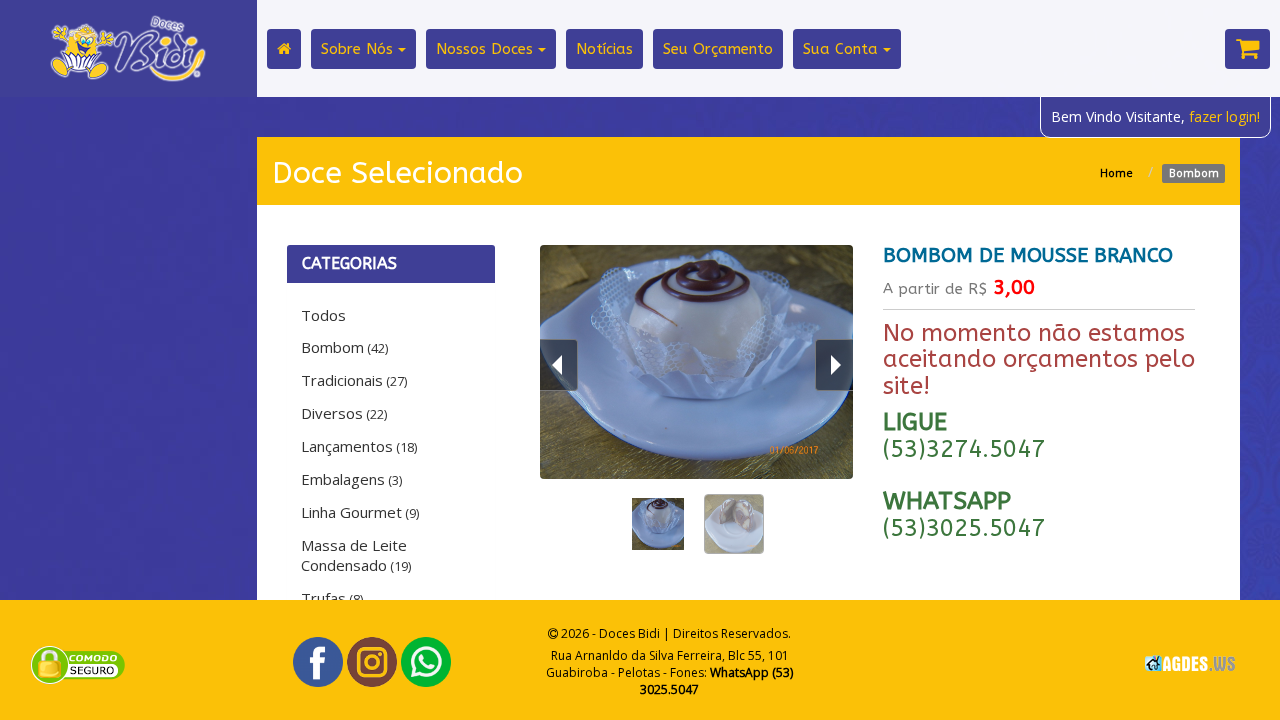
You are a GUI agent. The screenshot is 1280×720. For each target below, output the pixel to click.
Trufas (332, 598)
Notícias (604, 49)
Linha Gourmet (360, 512)
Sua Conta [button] (843, 49)
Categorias (349, 263)
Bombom (344, 347)
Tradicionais (354, 380)
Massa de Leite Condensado (356, 555)
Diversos (344, 413)
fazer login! (1224, 116)
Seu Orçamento (718, 49)
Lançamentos (359, 446)
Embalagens (351, 479)
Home (1116, 173)
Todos (323, 315)
